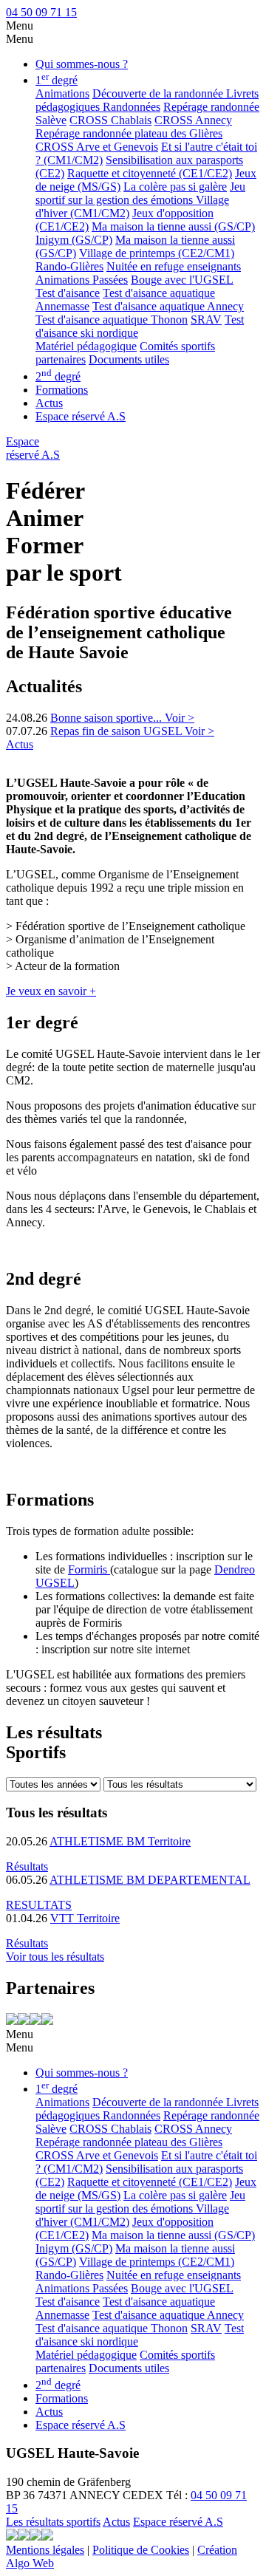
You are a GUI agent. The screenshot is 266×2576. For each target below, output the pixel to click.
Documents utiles (129, 359)
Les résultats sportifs (53, 2522)
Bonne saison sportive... (108, 718)
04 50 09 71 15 (41, 12)
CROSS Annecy (193, 120)
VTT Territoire (85, 1918)
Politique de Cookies (141, 2550)
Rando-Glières (69, 266)
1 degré (57, 80)
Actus (49, 403)
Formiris (89, 1569)
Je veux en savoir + (51, 991)
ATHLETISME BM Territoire (120, 1841)
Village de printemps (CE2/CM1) (157, 253)
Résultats (27, 1866)
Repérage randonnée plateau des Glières (129, 133)
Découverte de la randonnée (159, 93)
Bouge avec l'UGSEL (182, 280)
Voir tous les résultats (55, 1957)
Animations (62, 93)
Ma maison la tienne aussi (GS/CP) (173, 226)
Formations (62, 390)
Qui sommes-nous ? (82, 64)
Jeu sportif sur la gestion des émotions (140, 193)
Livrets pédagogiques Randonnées (147, 100)
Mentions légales (45, 2550)
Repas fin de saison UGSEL (117, 731)
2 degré (58, 376)
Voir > (180, 718)
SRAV (206, 320)
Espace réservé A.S (81, 416)
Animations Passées (82, 280)
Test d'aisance (68, 293)
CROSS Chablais (110, 120)
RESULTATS (39, 1905)
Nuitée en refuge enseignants (174, 266)
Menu (20, 25)
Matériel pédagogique (86, 346)
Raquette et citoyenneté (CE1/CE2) (150, 173)
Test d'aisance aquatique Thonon (112, 320)
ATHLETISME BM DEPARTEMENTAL (150, 1880)
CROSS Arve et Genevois (97, 147)
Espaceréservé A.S (33, 448)
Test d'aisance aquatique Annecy (168, 306)
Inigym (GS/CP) (74, 240)
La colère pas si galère (175, 187)
